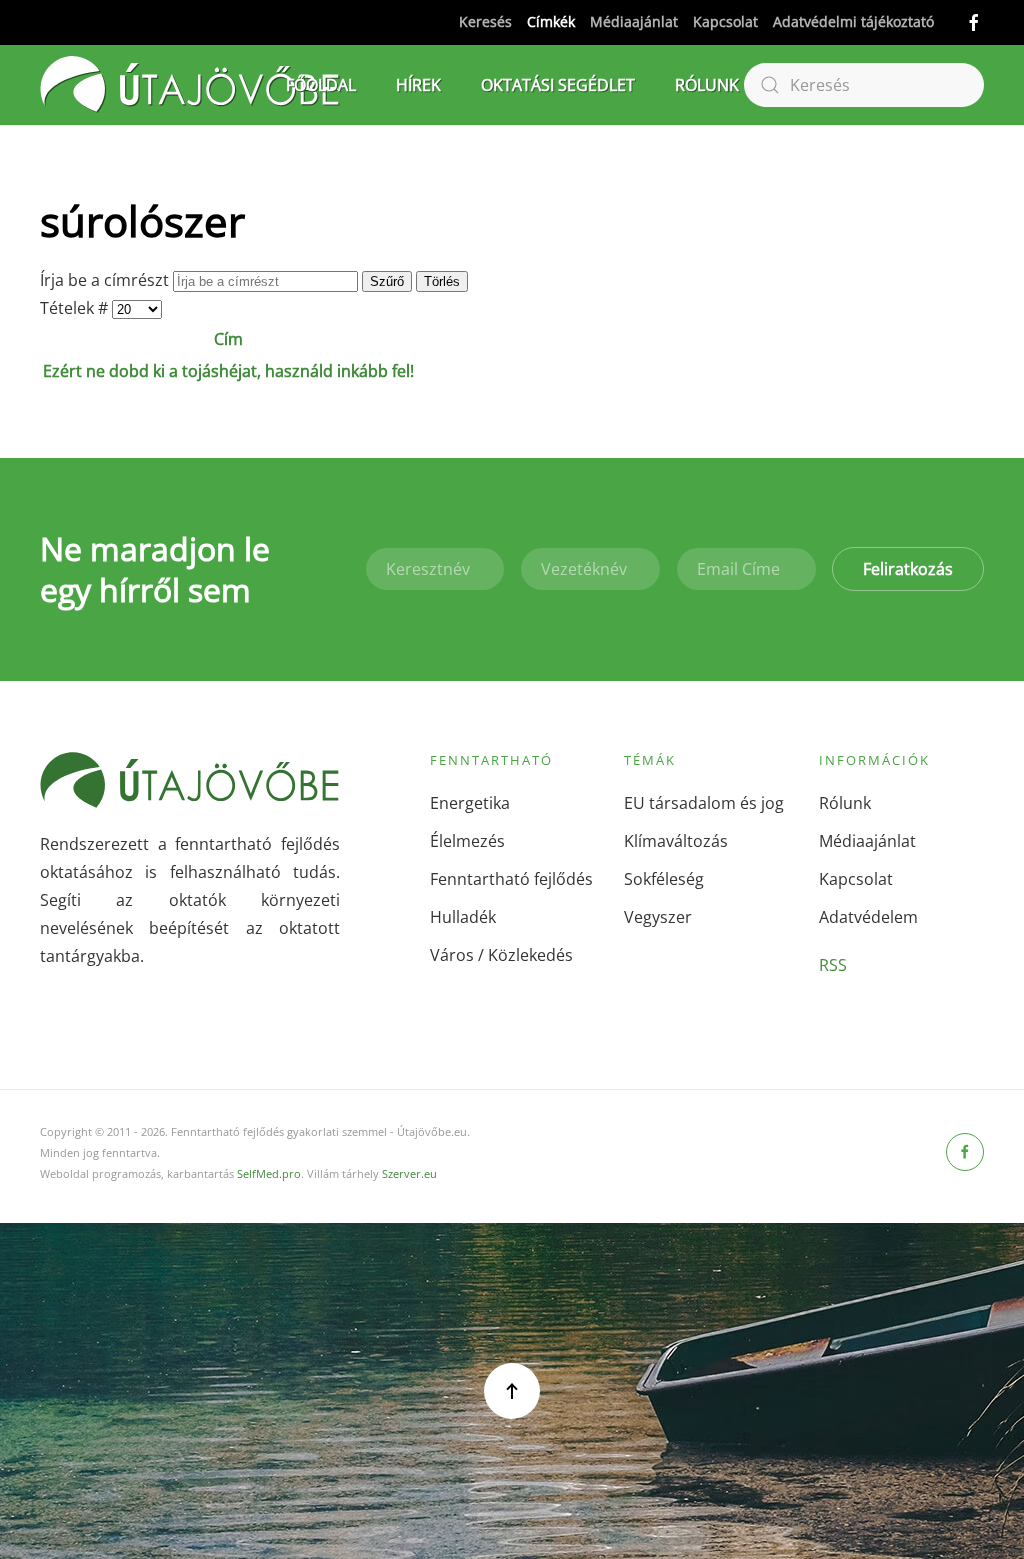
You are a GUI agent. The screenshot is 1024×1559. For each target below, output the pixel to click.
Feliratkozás (908, 569)
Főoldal (321, 85)
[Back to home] (190, 85)
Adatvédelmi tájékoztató (853, 21)
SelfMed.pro (269, 1173)
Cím (228, 339)
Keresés (485, 21)
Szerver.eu (409, 1173)
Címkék (551, 21)
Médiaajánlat (634, 21)
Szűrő (387, 281)
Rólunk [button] (707, 85)
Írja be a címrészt (106, 280)
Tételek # (76, 308)
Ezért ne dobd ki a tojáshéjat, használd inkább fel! (228, 371)
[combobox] (864, 85)
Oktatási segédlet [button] (558, 85)
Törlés (442, 281)
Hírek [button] (418, 85)
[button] (512, 1391)
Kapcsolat (725, 21)
